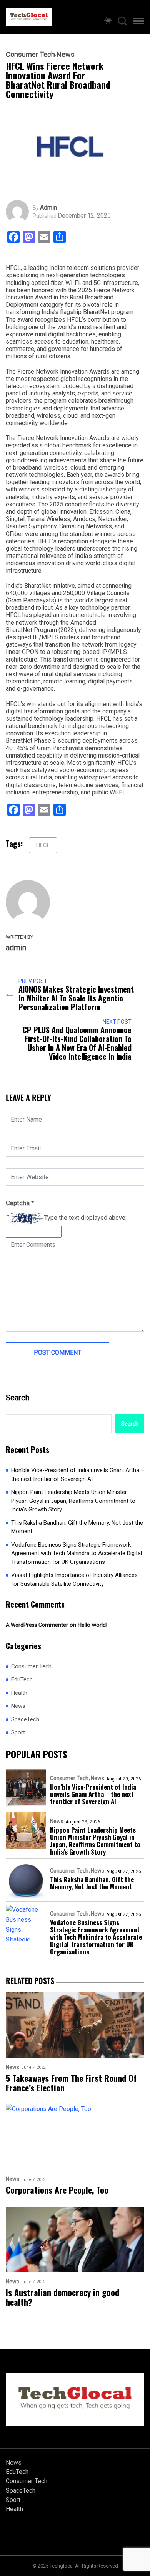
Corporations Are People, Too (57, 2190)
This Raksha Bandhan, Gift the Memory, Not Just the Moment (77, 1527)
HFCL (43, 845)
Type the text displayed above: (85, 1218)
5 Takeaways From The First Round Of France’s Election (71, 2083)
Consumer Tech (30, 55)
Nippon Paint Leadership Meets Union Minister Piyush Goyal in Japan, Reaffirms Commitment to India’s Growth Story (73, 1501)
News (66, 55)
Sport (18, 1732)
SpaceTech (25, 1719)
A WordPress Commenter (37, 1625)
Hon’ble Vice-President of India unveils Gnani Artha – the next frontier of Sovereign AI (78, 1475)
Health (19, 1693)
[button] (138, 22)
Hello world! (92, 1625)
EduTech (22, 1679)
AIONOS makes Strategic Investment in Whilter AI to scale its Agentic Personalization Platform (76, 998)
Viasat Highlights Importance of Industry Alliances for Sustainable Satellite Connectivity (74, 1579)
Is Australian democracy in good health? (62, 2297)
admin (48, 208)
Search (17, 1398)
